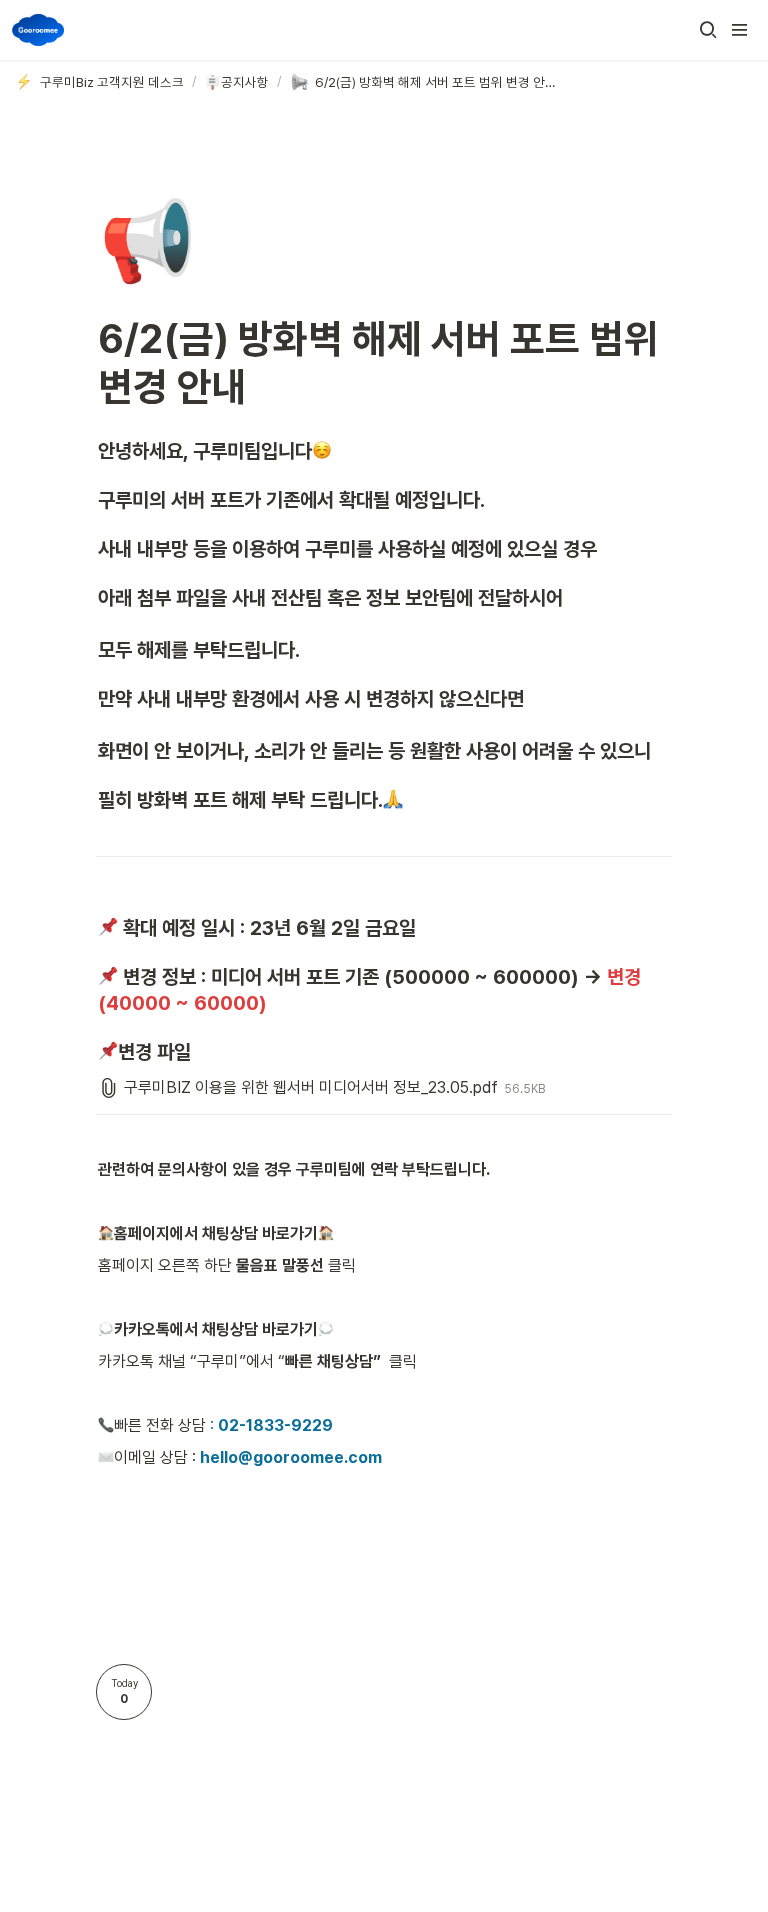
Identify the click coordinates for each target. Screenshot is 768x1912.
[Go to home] (38, 30)
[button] (708, 30)
